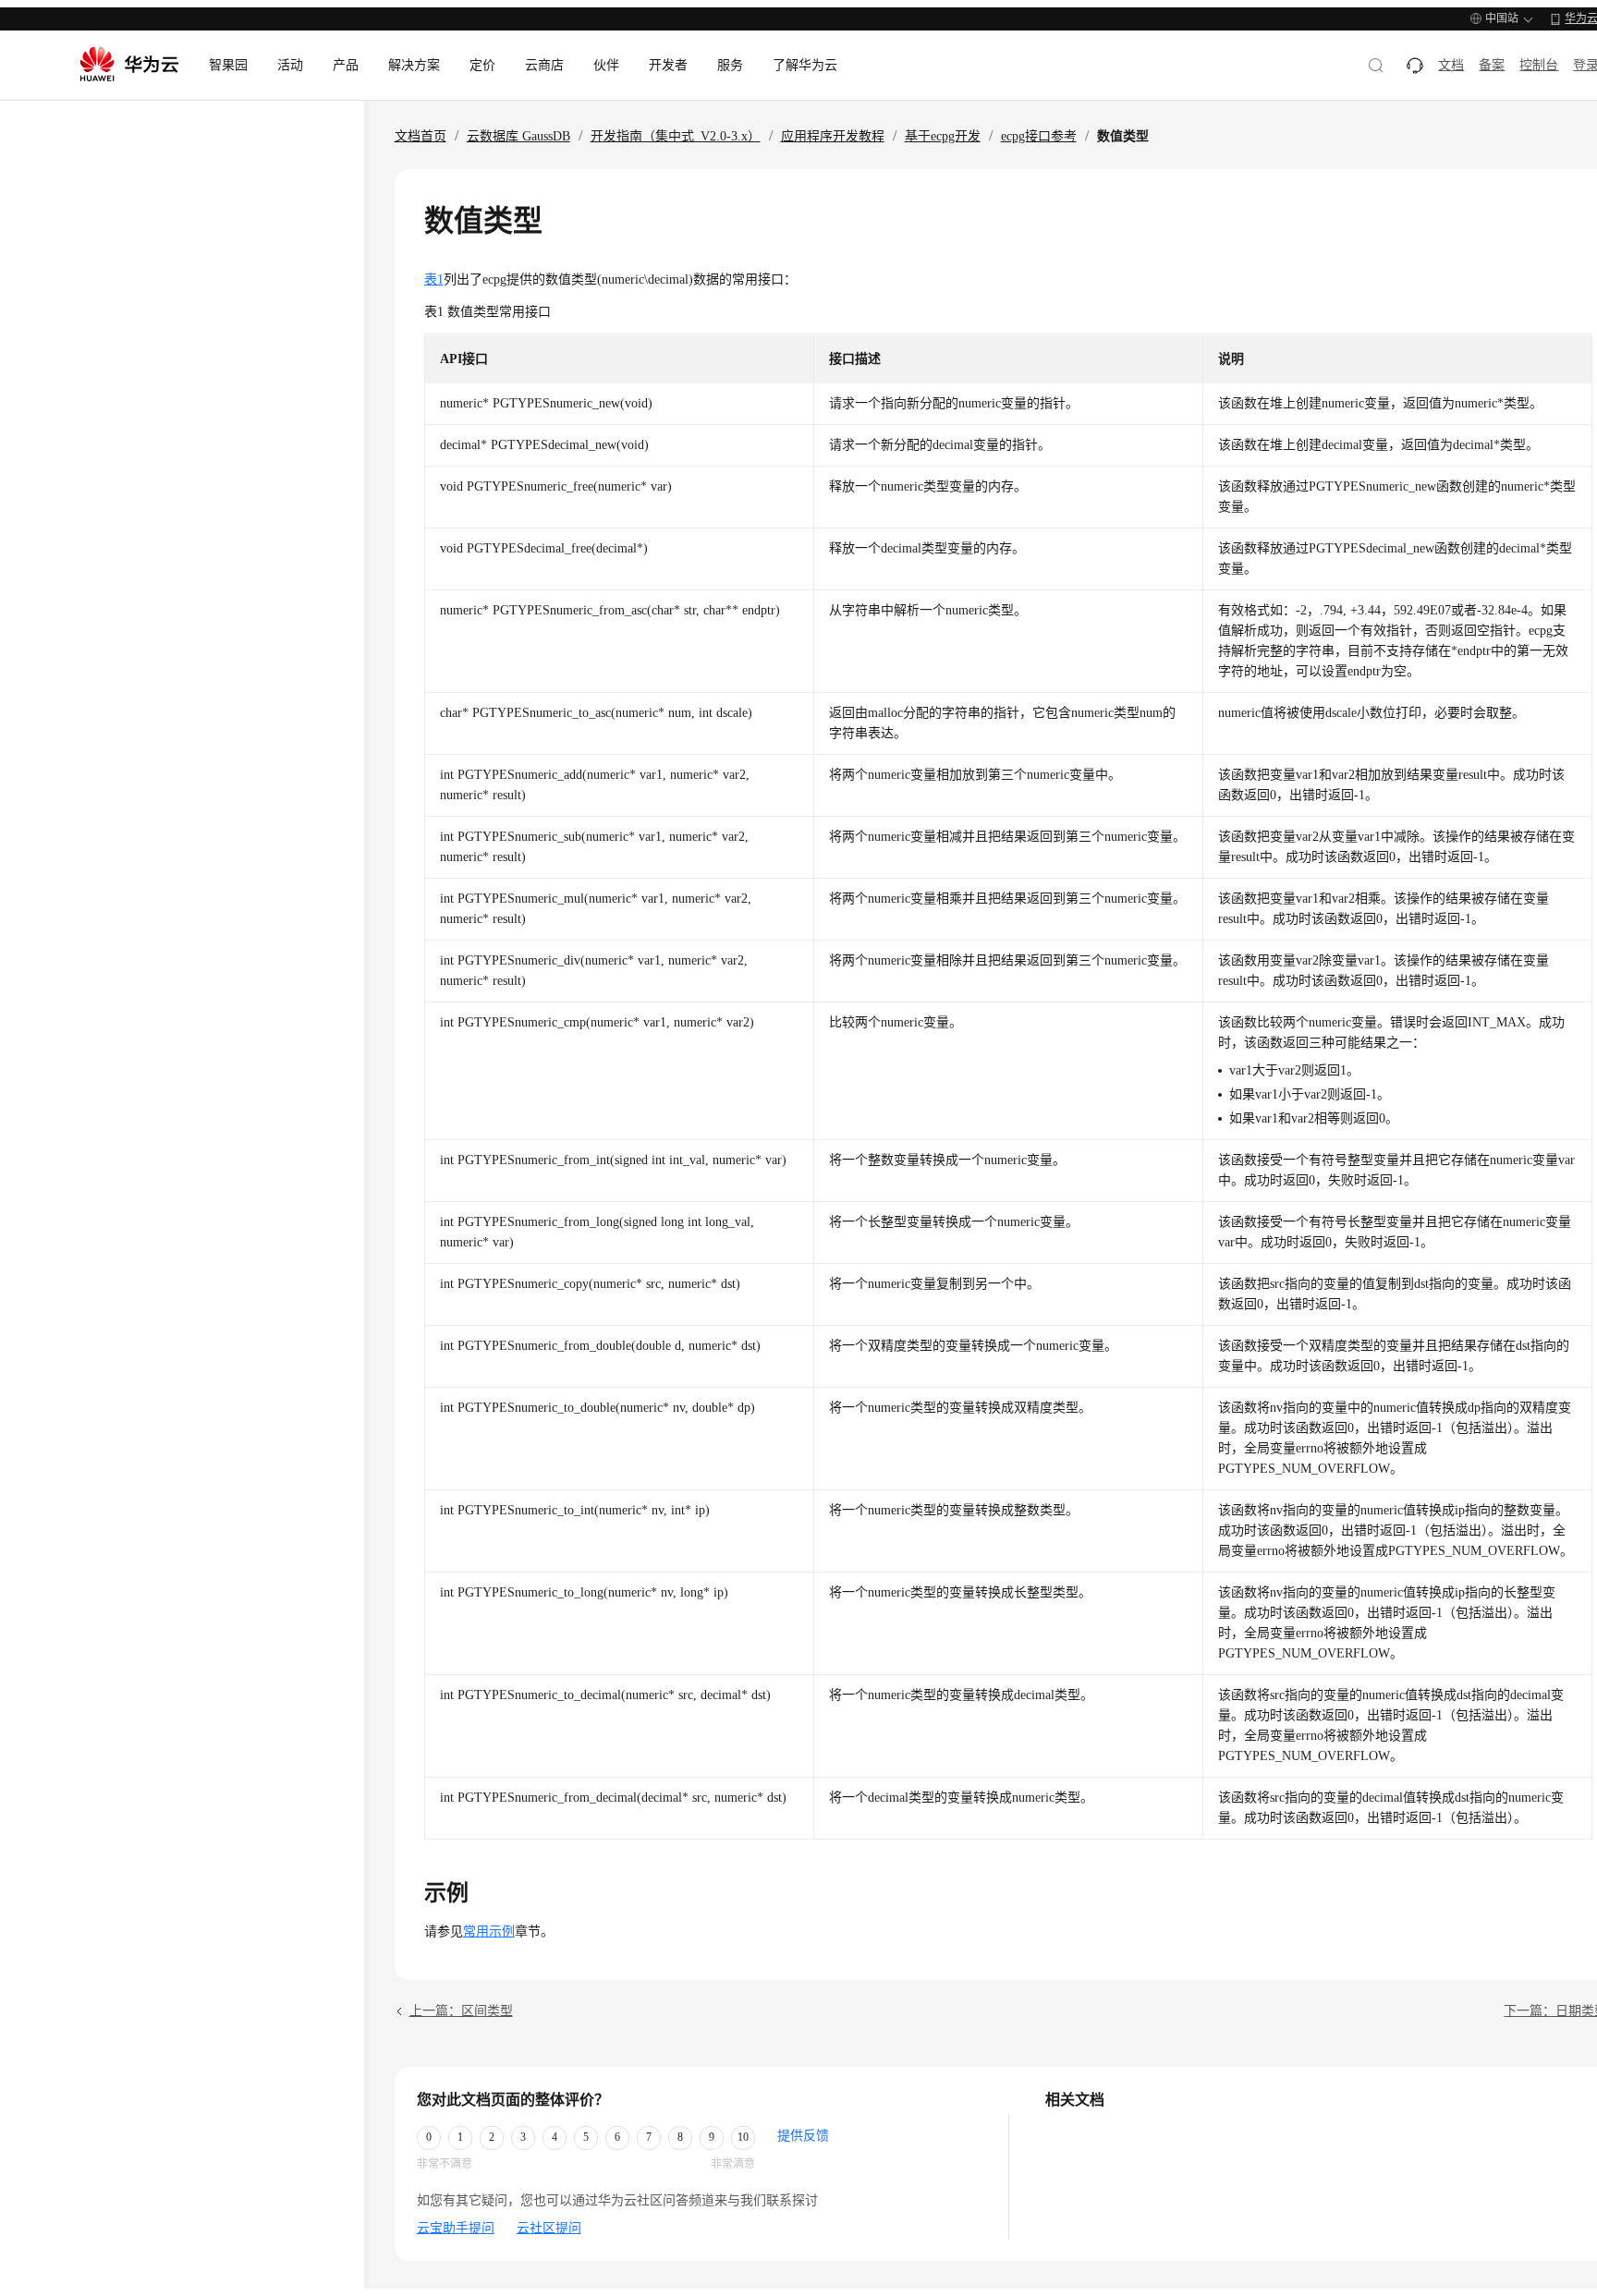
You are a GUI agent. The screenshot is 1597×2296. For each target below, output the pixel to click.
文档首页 (421, 136)
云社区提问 (549, 2228)
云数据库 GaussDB (518, 136)
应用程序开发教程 (833, 136)
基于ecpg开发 (943, 136)
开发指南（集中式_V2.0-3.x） (676, 136)
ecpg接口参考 (1039, 136)
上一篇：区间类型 (461, 2011)
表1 (434, 279)
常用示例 (489, 1932)
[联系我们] (1415, 66)
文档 (1451, 65)
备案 (1492, 65)
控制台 (1539, 65)
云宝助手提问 (456, 2228)
